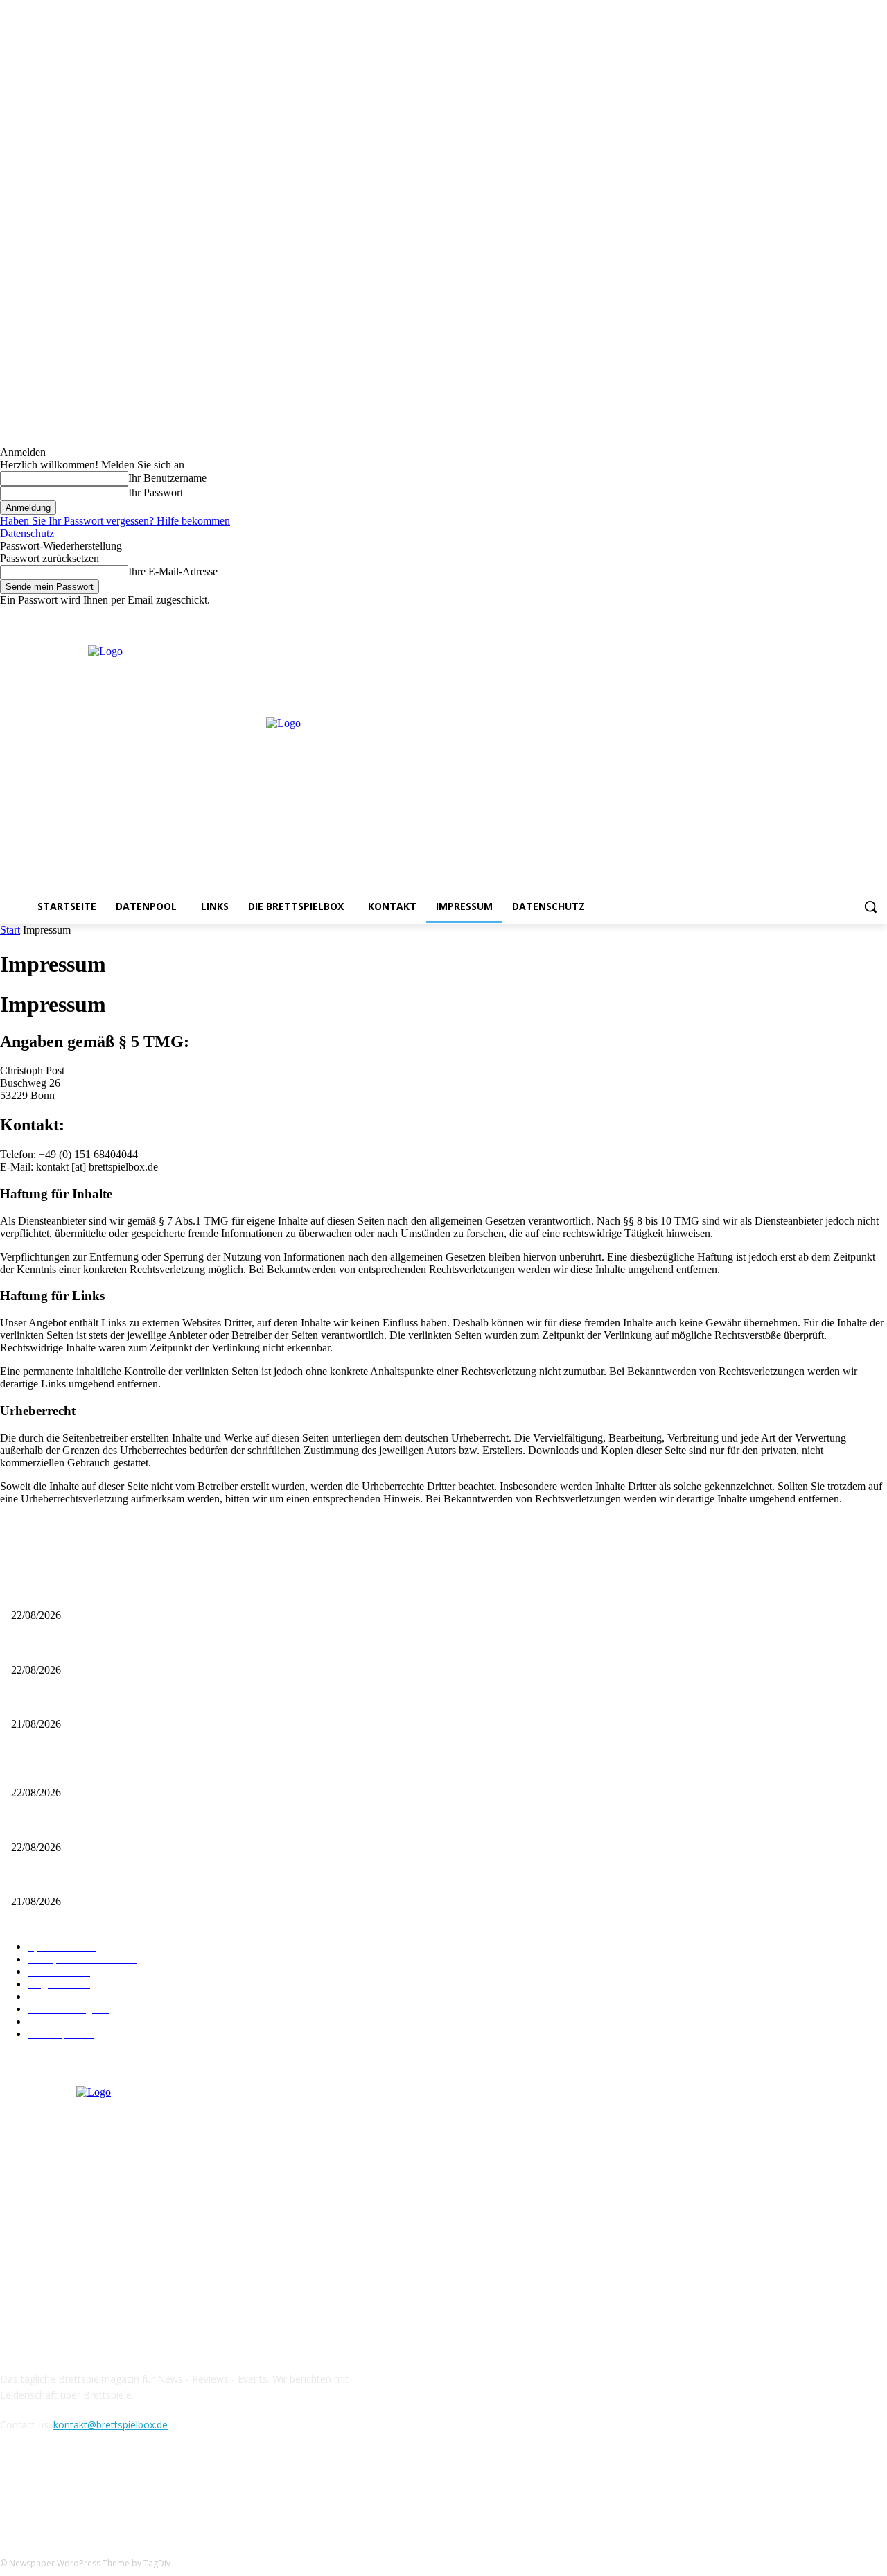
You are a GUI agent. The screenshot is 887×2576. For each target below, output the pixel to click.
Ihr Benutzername (167, 478)
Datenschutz (27, 533)
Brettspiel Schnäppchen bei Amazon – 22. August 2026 (119, 1647)
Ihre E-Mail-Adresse (173, 571)
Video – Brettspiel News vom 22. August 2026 (102, 1593)
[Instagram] (841, 616)
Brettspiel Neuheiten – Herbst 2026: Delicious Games (116, 1702)
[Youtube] (879, 616)
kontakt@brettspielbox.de (111, 2425)
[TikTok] (85, 2488)
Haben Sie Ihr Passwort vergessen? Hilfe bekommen (115, 521)
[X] (860, 616)
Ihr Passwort (156, 492)
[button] (870, 906)
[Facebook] (822, 616)
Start (10, 930)
